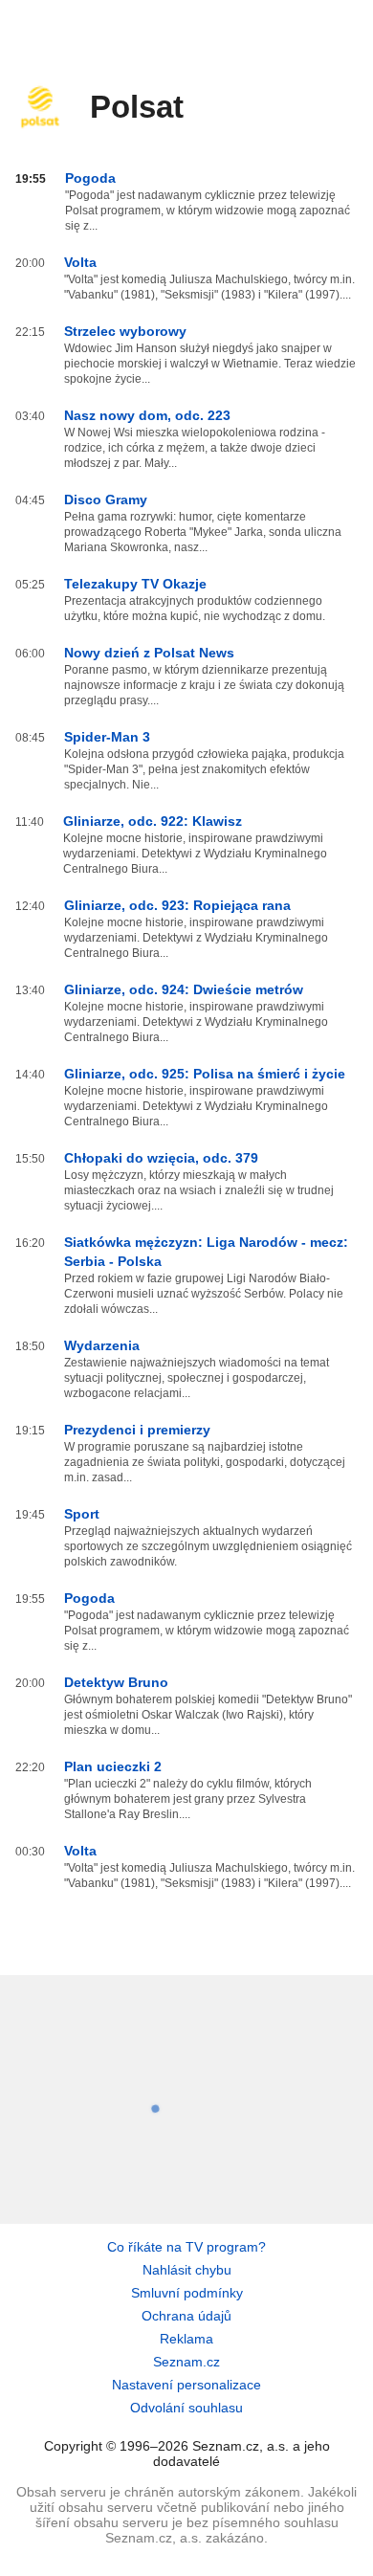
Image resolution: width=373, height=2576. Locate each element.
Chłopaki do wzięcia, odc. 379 (161, 1158)
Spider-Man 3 (107, 737)
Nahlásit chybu (187, 2270)
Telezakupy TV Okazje (135, 584)
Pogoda (90, 178)
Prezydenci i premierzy (137, 1430)
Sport (82, 1514)
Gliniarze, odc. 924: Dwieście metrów (184, 989)
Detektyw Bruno (116, 1682)
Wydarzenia (102, 1345)
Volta (80, 262)
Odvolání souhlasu (186, 2408)
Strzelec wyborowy (125, 331)
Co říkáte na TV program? (186, 2247)
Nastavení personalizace (186, 2385)
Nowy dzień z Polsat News (149, 653)
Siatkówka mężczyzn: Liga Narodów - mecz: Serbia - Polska (206, 1252)
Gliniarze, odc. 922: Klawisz (153, 821)
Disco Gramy (106, 500)
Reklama (186, 2339)
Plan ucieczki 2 (113, 1766)
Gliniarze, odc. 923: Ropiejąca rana (177, 905)
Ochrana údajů (186, 2316)
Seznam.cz (186, 2362)
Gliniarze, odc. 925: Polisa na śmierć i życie (205, 1074)
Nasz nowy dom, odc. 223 (147, 415)
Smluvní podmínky (187, 2293)
